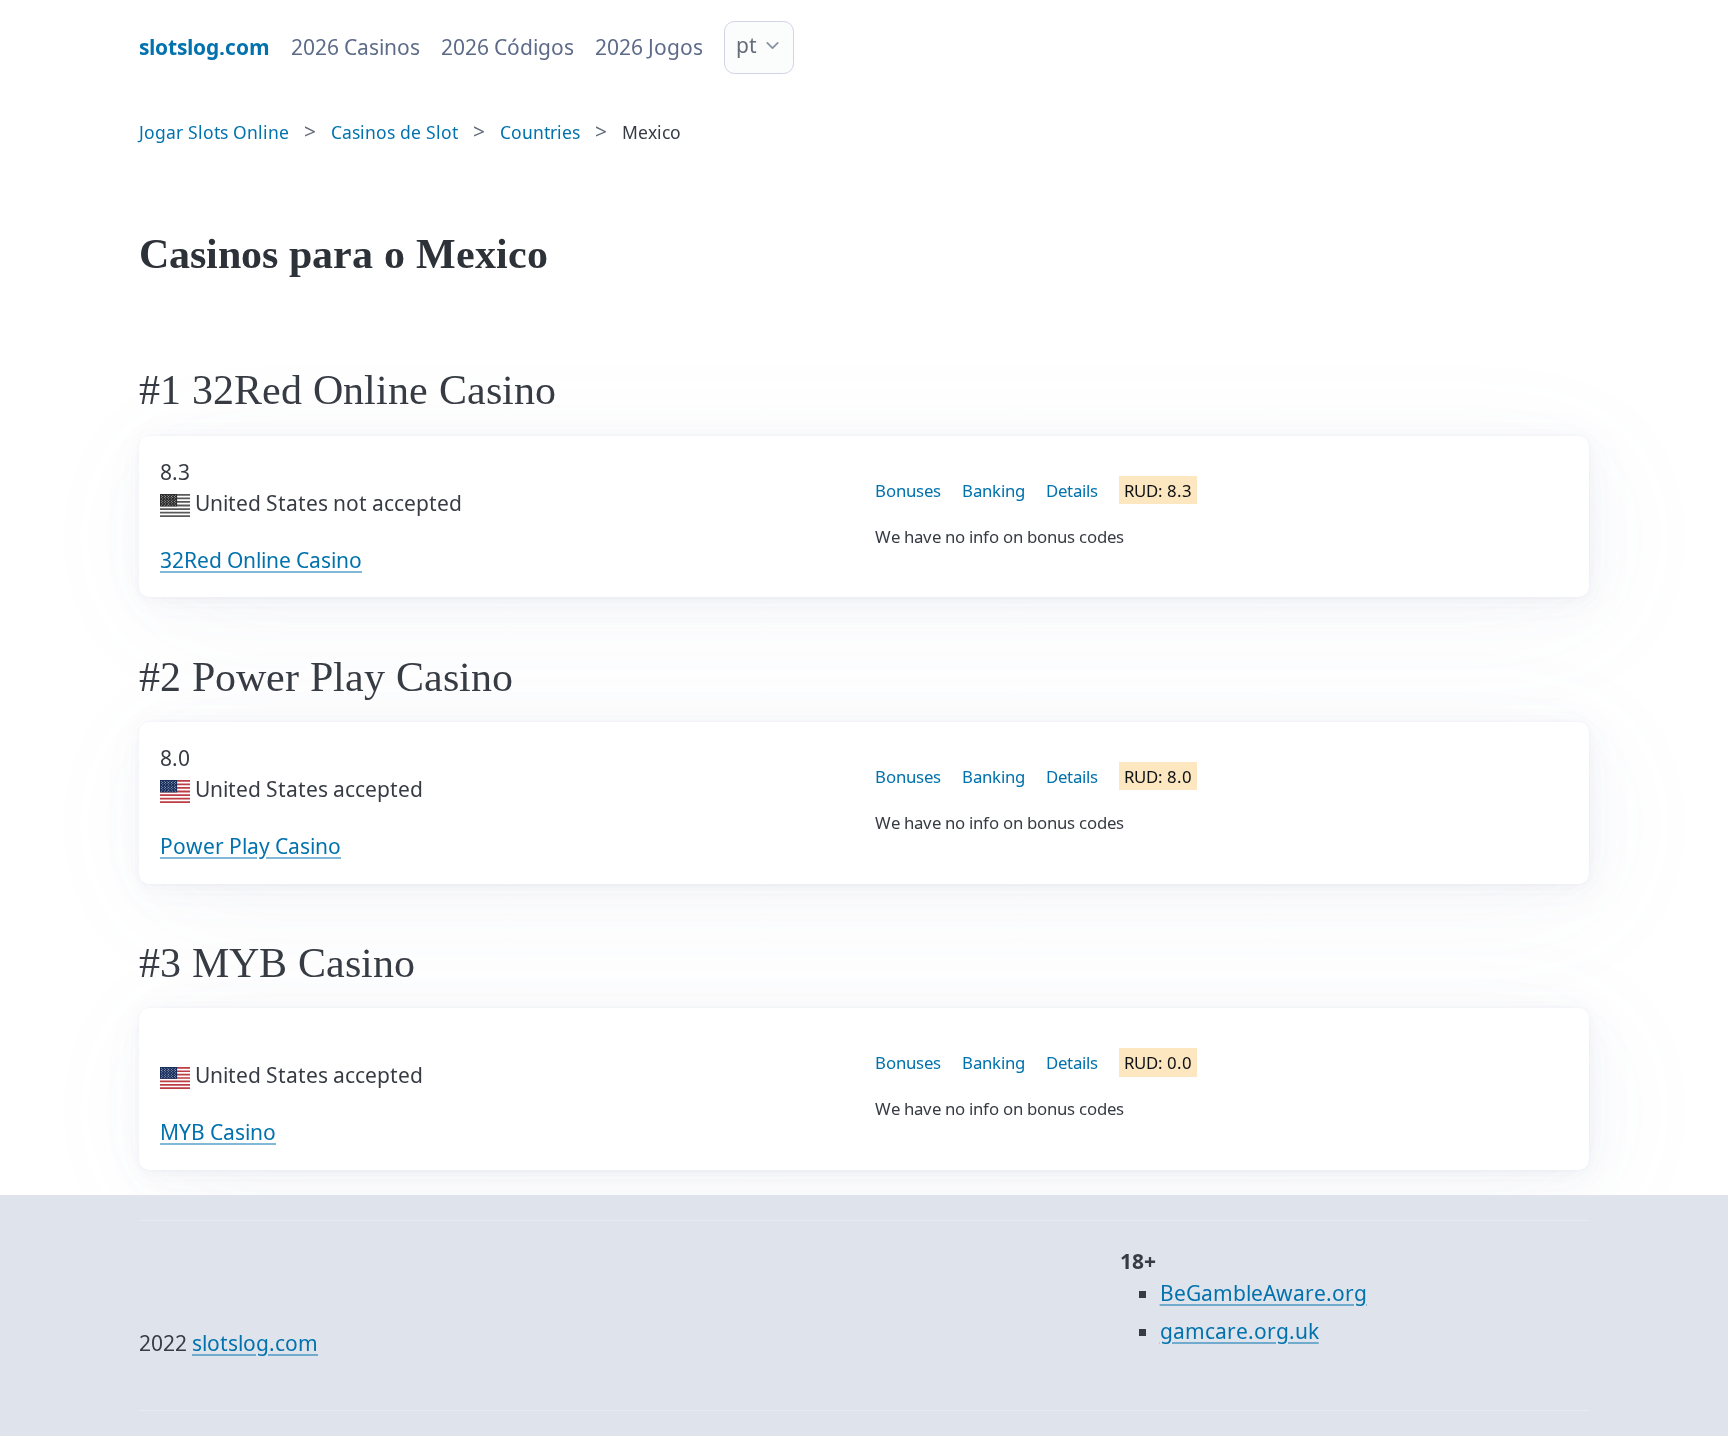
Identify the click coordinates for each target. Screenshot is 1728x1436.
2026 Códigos (507, 47)
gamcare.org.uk (1239, 1331)
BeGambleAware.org (1263, 1293)
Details (1072, 490)
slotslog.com (255, 1343)
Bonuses (908, 490)
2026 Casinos (355, 47)
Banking (993, 490)
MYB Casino (218, 1132)
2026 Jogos (649, 47)
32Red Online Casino (261, 560)
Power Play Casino (250, 846)
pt (746, 45)
